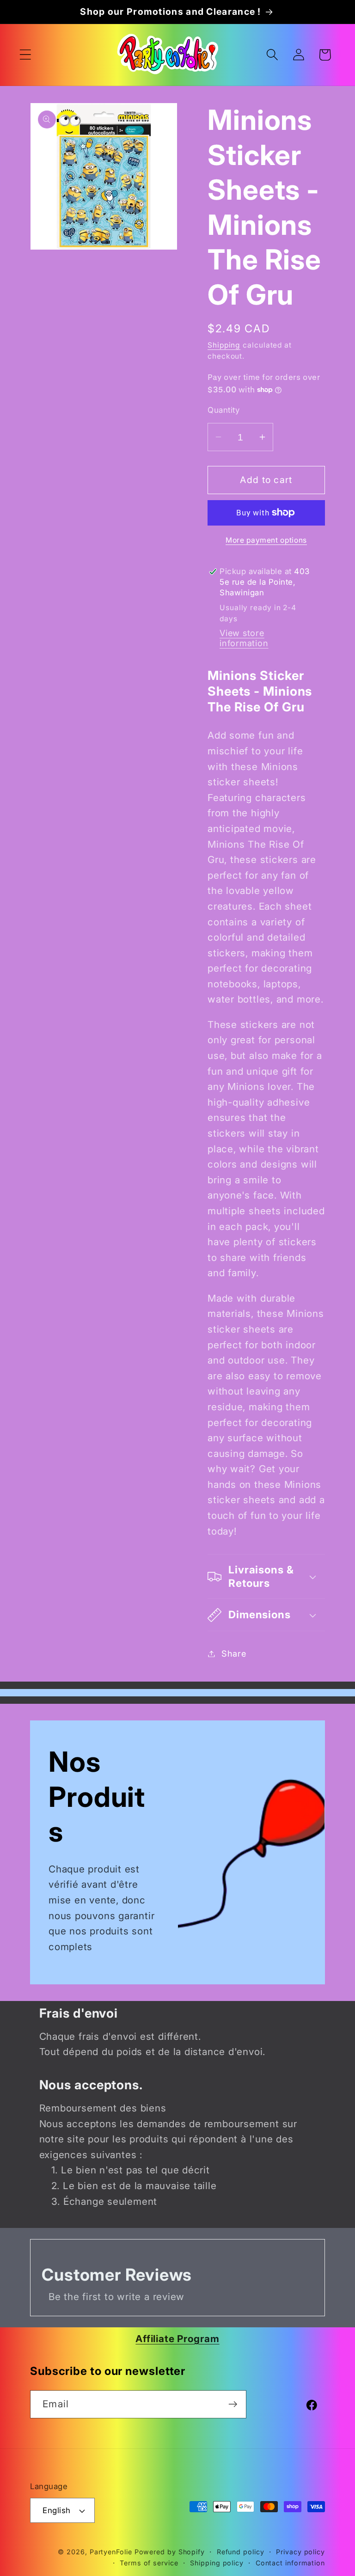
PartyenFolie (111, 2552)
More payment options (266, 540)
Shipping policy (217, 2563)
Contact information (290, 2563)
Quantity (223, 410)
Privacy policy (300, 2552)
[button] (25, 55)
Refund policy (241, 2552)
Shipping (224, 345)
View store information (244, 638)
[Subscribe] (233, 2404)
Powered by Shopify (170, 2552)
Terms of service (149, 2563)
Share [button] (234, 1653)
